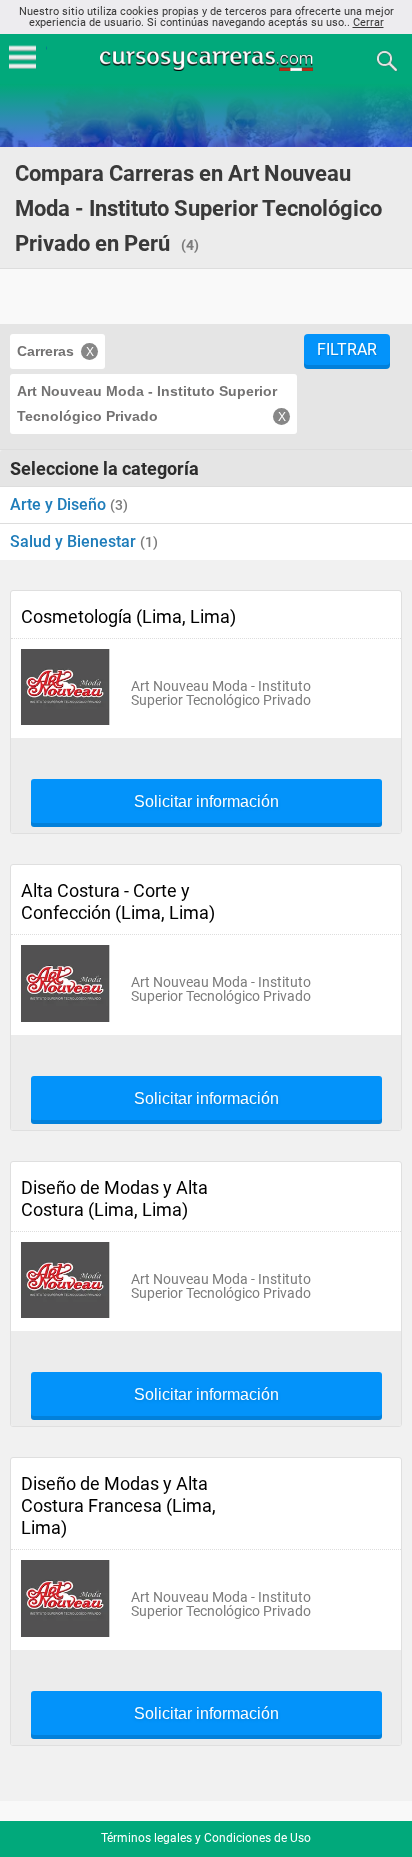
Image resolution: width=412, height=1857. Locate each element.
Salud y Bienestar (75, 541)
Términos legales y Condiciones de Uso (206, 1838)
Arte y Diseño (60, 504)
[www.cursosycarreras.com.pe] (208, 59)
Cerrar (368, 22)
